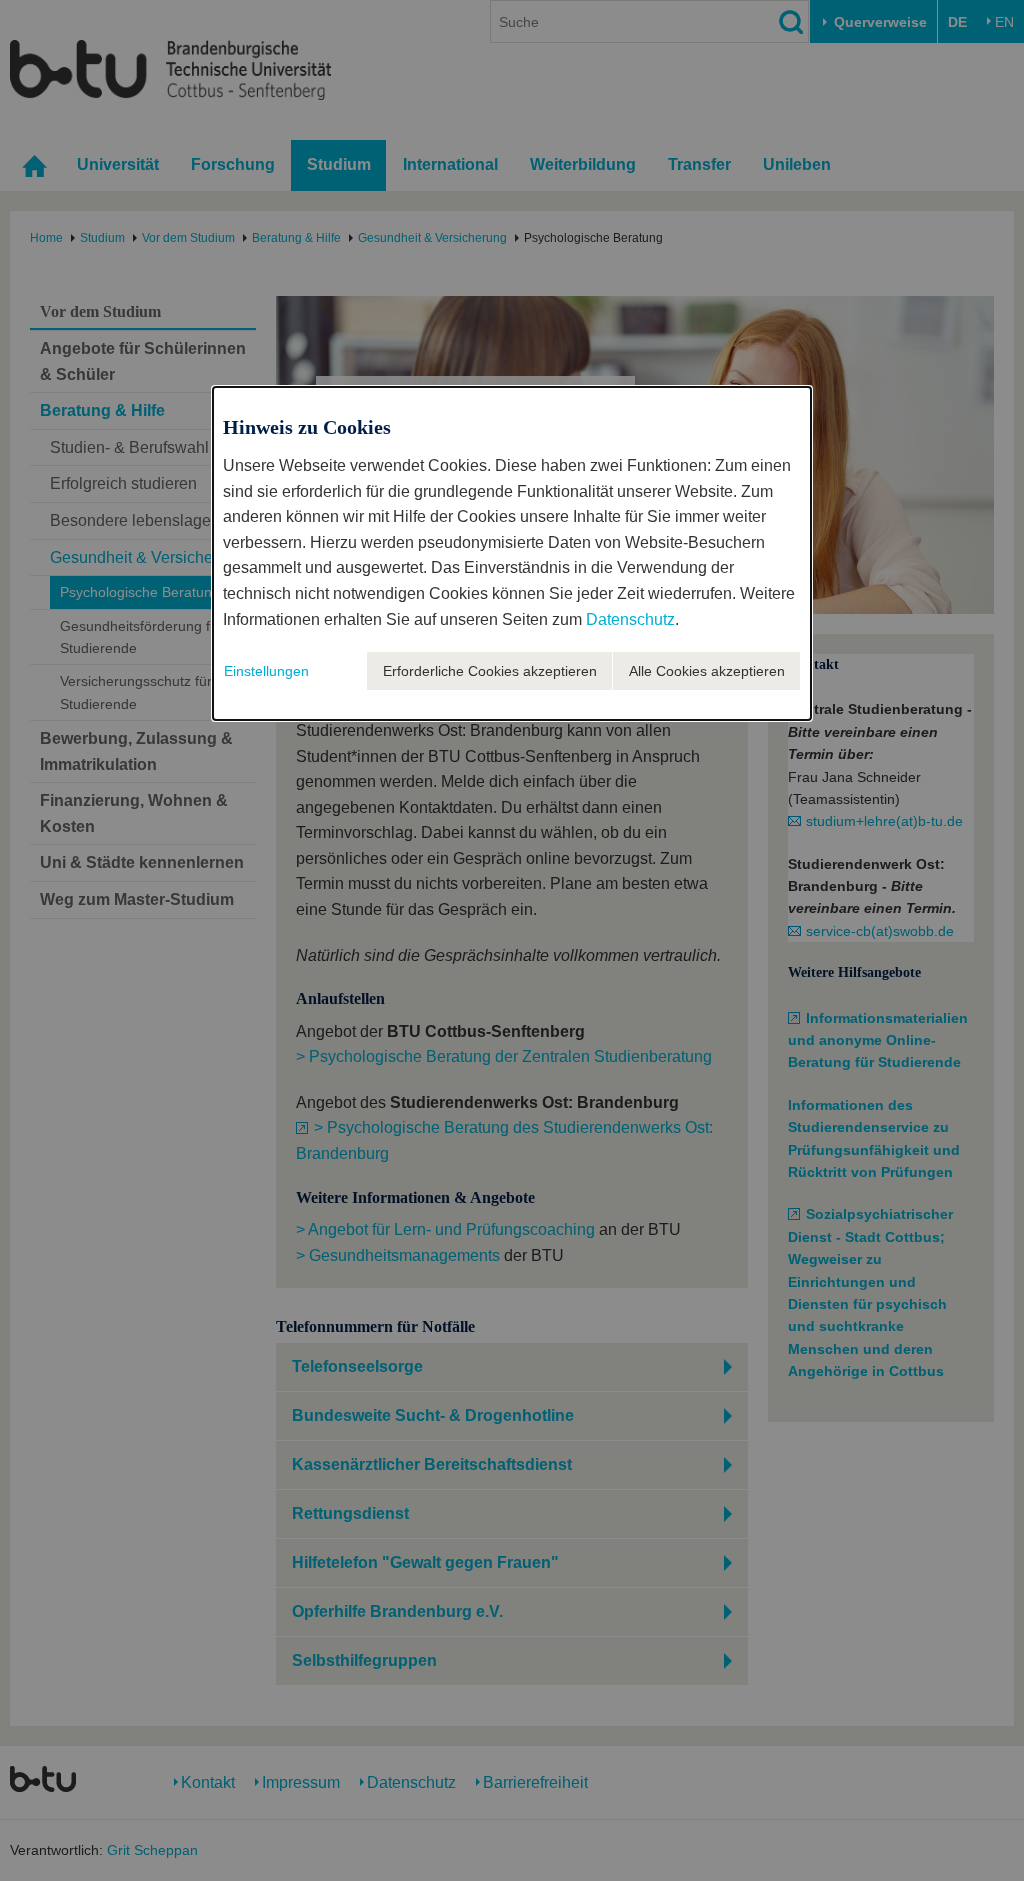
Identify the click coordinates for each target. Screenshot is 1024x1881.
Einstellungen (266, 671)
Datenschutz (630, 619)
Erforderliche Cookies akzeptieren (490, 671)
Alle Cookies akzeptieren (707, 671)
